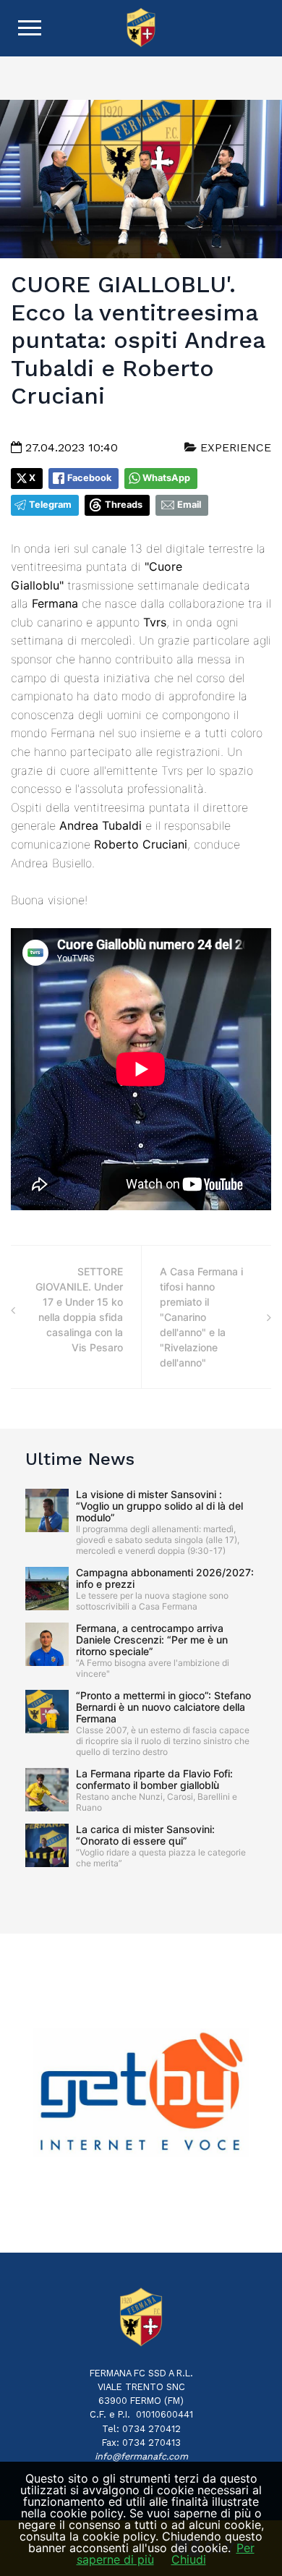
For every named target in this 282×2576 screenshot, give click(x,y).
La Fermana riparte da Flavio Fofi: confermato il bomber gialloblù (154, 1779)
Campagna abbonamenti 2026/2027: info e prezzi (165, 1578)
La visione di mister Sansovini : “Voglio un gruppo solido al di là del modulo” (159, 1506)
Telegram (50, 505)
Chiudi (189, 2559)
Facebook (89, 478)
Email (189, 505)
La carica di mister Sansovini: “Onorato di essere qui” (145, 1835)
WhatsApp (166, 478)
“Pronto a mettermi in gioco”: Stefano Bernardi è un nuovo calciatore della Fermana (163, 1707)
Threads (124, 505)
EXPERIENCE (234, 447)
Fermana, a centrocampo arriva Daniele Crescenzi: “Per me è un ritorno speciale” (152, 1640)
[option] (141, 2093)
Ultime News (80, 1459)
